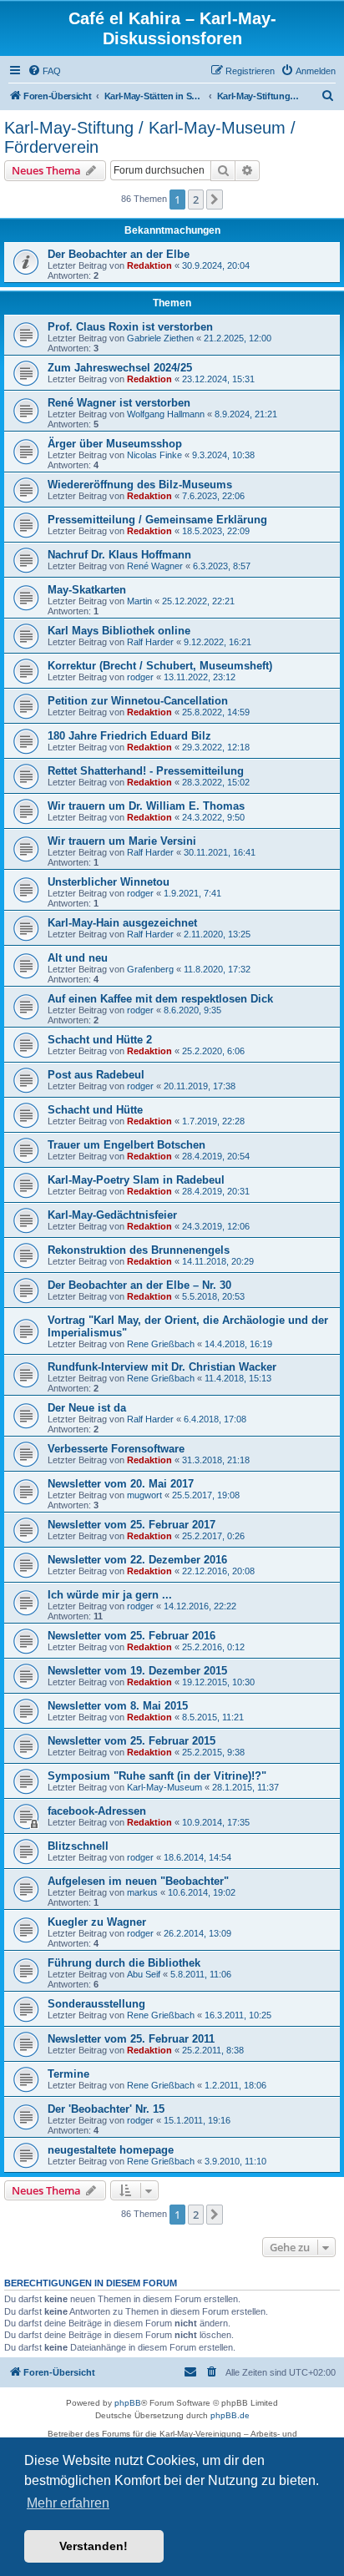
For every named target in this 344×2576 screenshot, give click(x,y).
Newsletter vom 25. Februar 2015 (132, 1741)
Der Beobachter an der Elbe (119, 254)
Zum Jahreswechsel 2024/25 (120, 368)
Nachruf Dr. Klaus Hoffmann (119, 555)
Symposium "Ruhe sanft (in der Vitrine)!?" (157, 1776)
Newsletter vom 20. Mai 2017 (121, 1484)
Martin (139, 601)
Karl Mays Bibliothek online (119, 631)
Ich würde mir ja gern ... (110, 1595)
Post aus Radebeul (96, 1075)
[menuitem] (44, 71)
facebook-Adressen (97, 1811)
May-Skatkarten (87, 590)
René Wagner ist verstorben (119, 403)
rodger (140, 677)
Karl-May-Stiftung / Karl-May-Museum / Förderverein (150, 137)
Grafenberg (150, 969)
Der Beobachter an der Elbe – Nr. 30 (139, 1285)
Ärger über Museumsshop (115, 444)
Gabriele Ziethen (160, 338)
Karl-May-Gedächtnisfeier (112, 1215)
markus (142, 1892)
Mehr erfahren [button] (68, 2503)
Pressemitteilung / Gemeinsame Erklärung (157, 520)
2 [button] (196, 200)
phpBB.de (230, 2415)
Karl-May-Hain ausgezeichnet (122, 923)
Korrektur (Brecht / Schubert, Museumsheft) (160, 666)
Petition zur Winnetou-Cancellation (138, 701)
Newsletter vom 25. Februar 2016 (132, 1636)
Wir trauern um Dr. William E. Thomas (146, 806)
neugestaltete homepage (111, 2150)
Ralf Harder (150, 642)
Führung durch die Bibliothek (124, 1963)
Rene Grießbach (161, 1344)
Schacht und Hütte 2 (100, 1040)
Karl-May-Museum (164, 1787)
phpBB (128, 2403)
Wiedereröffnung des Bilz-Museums (140, 485)
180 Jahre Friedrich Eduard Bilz (129, 736)
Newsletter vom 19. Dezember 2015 (137, 1671)
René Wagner (155, 566)
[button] (215, 200)
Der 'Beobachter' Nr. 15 (106, 2109)
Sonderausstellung (96, 2004)
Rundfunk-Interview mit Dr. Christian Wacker (162, 1367)
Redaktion (149, 265)
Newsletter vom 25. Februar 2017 (132, 1525)
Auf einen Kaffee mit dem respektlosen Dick (160, 999)
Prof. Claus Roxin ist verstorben (130, 327)
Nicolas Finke (154, 455)
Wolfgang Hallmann (166, 414)
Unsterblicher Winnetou (109, 882)
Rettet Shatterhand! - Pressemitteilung (146, 771)
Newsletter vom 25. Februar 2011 (131, 2039)
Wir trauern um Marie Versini (122, 841)
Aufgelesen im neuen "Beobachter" (138, 1881)
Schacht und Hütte (95, 1110)
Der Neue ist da (87, 1408)
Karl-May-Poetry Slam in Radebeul (136, 1180)
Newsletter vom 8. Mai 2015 (118, 1706)
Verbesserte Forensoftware (116, 1449)
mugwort (144, 1495)
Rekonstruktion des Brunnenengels (139, 1250)
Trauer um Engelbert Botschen (126, 1145)
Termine (68, 2074)
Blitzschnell (78, 1846)
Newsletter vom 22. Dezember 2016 (137, 1560)
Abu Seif (144, 1974)
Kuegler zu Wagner (97, 1922)
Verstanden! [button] (94, 2546)
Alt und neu (78, 958)
